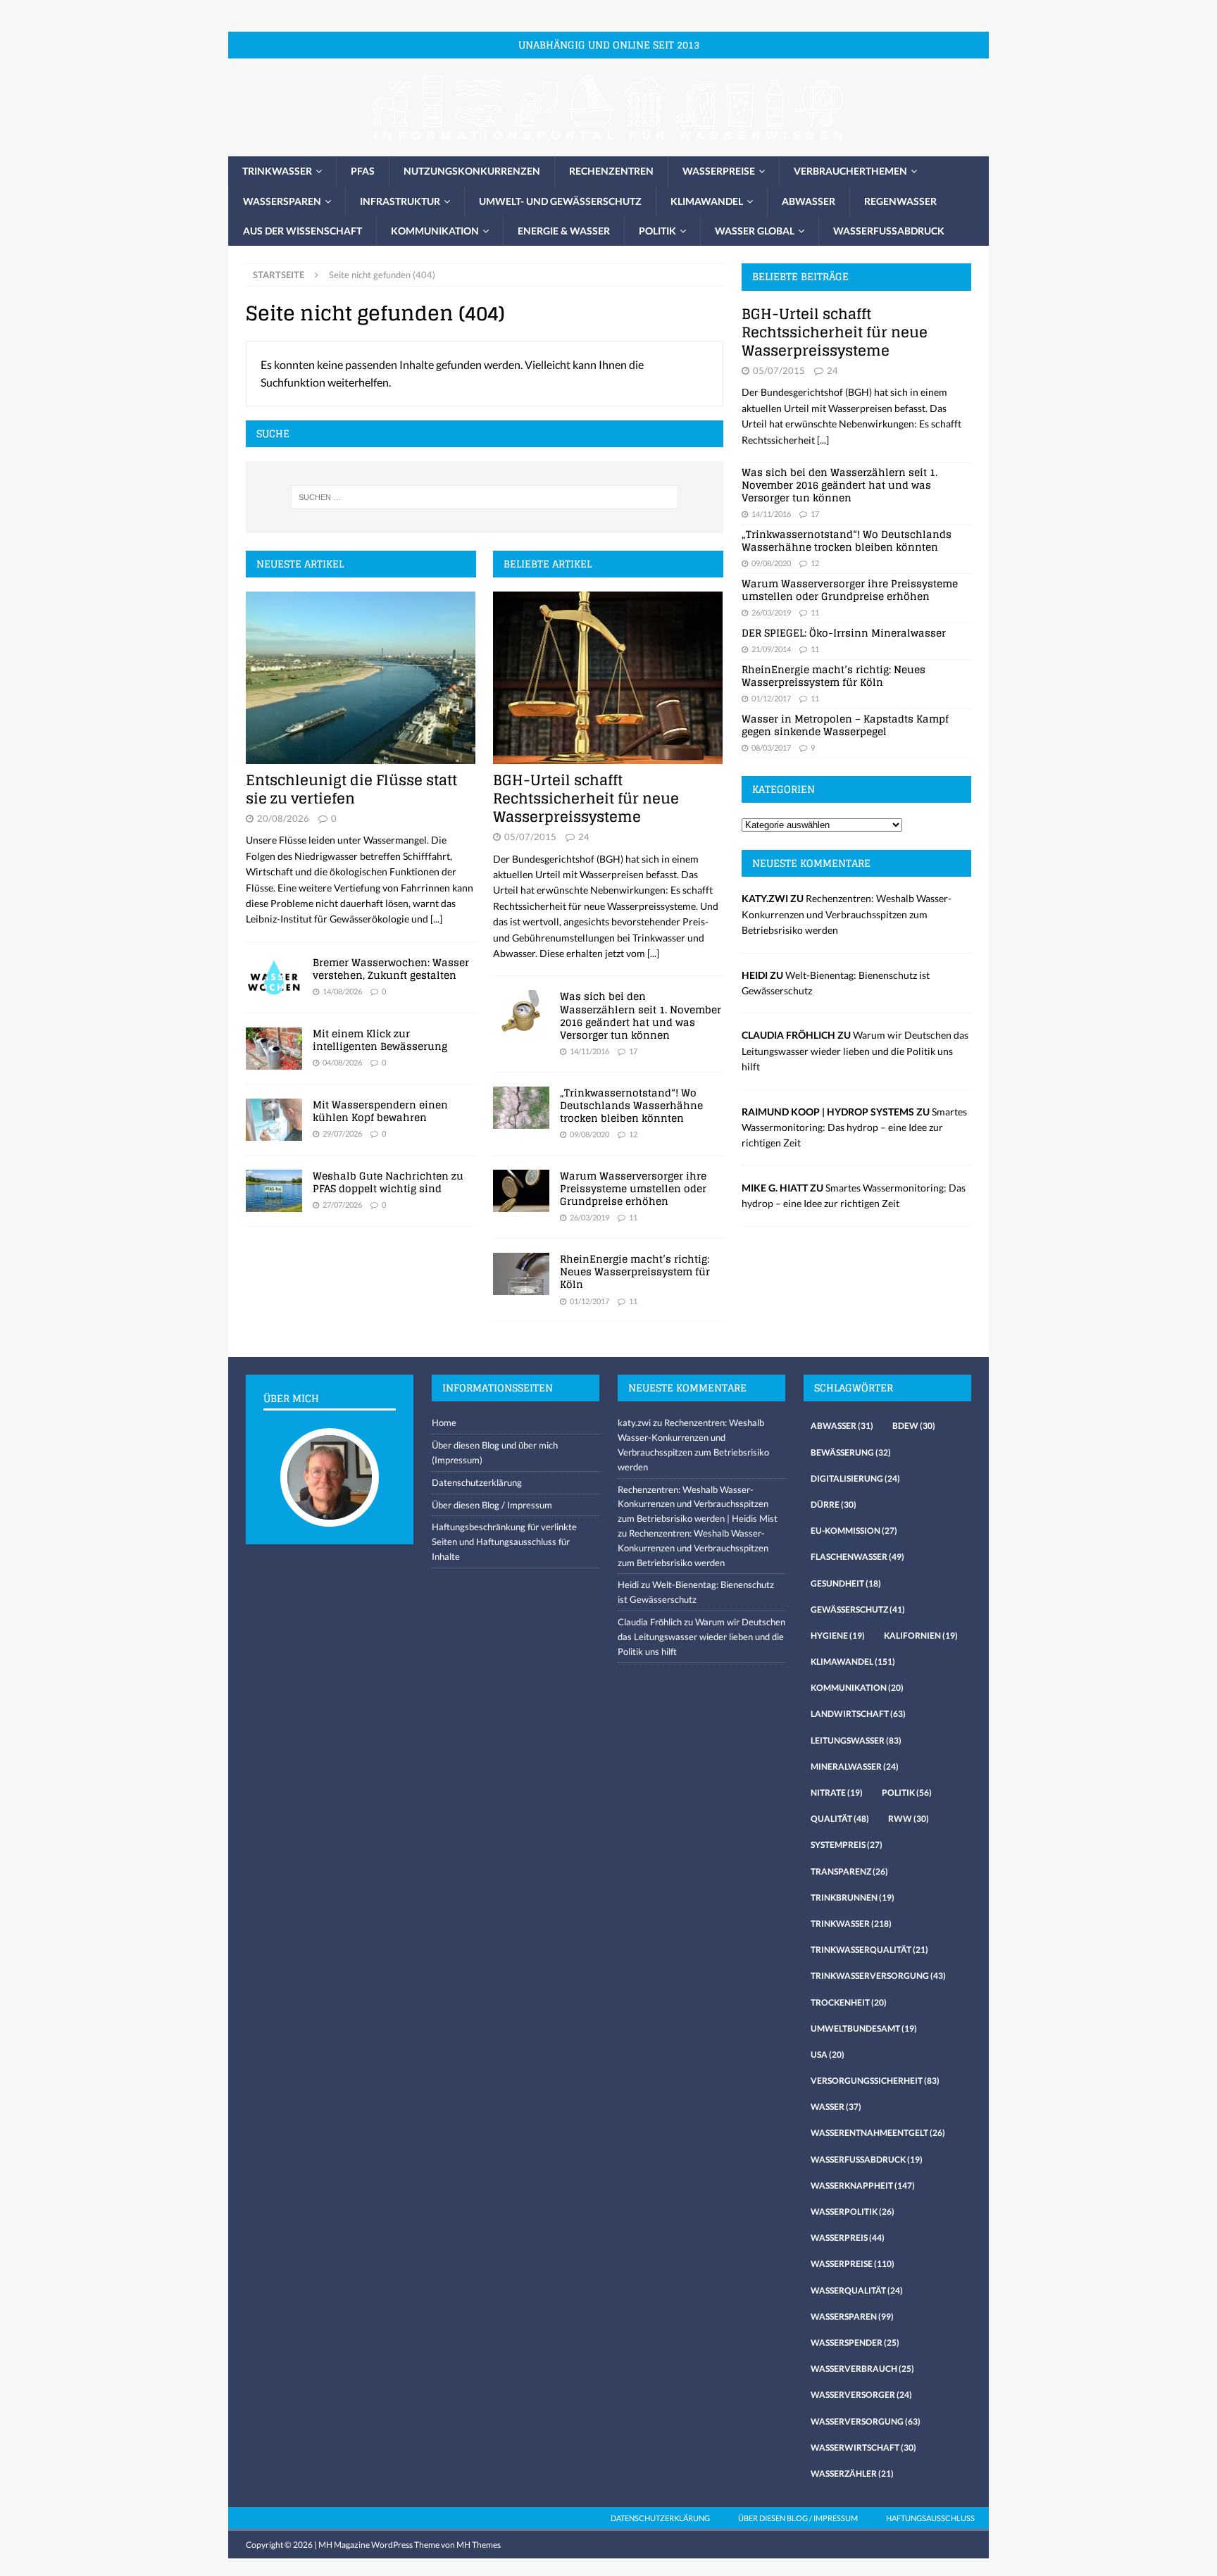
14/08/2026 (342, 991)
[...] (436, 919)
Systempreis (847, 1845)
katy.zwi (634, 1423)
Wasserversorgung (866, 2421)
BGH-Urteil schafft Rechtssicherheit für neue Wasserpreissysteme (586, 799)
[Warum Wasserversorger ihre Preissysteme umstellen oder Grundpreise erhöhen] (521, 1191)
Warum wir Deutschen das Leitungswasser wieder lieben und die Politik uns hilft (855, 1051)
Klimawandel (707, 201)
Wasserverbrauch (862, 2369)
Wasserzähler (852, 2474)
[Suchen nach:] (485, 497)
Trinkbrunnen (853, 1897)
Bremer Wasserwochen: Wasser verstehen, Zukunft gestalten (391, 969)
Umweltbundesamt (864, 2028)
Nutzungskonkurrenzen (472, 171)
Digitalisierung (855, 1478)
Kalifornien (921, 1636)
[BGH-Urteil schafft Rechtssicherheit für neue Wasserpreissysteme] (608, 678)
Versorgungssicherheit (875, 2081)
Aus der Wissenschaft (302, 231)
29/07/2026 (342, 1133)
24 (584, 837)
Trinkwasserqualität (869, 1950)
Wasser (836, 2107)
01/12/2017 (589, 1301)
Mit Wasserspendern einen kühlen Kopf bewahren (380, 1111)
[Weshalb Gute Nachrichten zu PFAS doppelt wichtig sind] (274, 1191)
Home (444, 1423)
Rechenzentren (611, 171)
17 (633, 1051)
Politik (657, 231)
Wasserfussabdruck (889, 231)
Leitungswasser (856, 1740)
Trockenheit (849, 2002)
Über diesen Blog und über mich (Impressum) (495, 1452)
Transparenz (849, 1871)
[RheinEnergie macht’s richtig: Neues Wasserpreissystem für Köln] (521, 1274)
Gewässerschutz (858, 1609)
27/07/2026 (342, 1205)
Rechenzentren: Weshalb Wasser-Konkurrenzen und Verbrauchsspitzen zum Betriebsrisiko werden (847, 914)
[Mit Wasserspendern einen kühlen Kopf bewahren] (274, 1120)
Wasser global (755, 231)
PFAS (363, 171)
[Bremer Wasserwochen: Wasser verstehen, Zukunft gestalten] (274, 977)
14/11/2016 (589, 1051)
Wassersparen (282, 201)
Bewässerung (851, 1452)
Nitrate (837, 1793)
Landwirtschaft (858, 1714)
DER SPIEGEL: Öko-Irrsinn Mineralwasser (844, 633)
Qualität (840, 1819)
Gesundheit (846, 1583)
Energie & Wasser (564, 231)
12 (633, 1134)
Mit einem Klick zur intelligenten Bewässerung (380, 1040)
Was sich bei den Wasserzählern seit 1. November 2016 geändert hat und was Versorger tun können (641, 1015)
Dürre (834, 1505)
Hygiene (838, 1636)
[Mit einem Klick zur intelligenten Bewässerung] (274, 1049)
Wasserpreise (719, 171)
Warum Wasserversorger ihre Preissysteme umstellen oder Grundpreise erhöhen (633, 1188)
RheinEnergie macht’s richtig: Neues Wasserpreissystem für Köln (635, 1271)
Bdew (914, 1426)
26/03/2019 (589, 1217)
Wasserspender (855, 2343)
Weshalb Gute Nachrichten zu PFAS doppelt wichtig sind (388, 1182)
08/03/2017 (771, 748)
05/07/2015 (530, 837)
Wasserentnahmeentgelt (878, 2133)
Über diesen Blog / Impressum (492, 1505)
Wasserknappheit (863, 2186)
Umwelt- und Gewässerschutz (560, 201)
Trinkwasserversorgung (878, 1976)
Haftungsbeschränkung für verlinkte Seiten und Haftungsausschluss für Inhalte (504, 1542)
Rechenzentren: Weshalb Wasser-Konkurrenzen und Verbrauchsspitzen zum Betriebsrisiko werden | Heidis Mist (698, 1504)
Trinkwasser (277, 171)
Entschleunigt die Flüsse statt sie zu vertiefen (351, 789)
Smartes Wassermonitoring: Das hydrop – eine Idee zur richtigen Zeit (854, 1127)
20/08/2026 (283, 818)
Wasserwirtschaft (863, 2447)
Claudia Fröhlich (650, 1622)
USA (828, 2055)
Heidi (628, 1584)
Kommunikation (435, 231)
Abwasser (809, 201)
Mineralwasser (855, 1767)
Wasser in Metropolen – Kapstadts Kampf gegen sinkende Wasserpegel (845, 725)
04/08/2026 (342, 1062)
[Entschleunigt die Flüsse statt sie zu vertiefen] (361, 678)
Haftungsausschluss (930, 2518)
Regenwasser (900, 201)
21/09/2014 (771, 649)
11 (633, 1217)
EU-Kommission (854, 1531)
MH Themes (479, 2545)
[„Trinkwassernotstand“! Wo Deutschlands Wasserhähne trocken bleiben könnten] (521, 1108)
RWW (909, 1819)
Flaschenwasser (857, 1557)
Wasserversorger (861, 2395)
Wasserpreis (848, 2238)
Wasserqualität (857, 2290)
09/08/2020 (589, 1134)
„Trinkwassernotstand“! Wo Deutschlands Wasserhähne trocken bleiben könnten (631, 1105)
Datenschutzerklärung (477, 1482)
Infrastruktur (400, 201)
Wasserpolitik (853, 2212)
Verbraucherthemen (850, 171)
